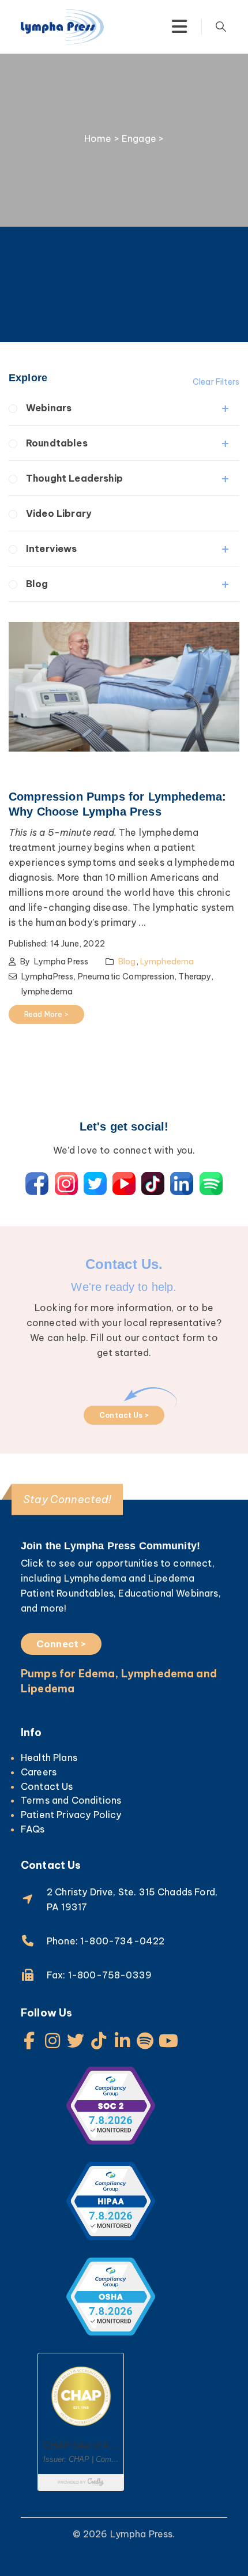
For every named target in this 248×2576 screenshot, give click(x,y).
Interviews (52, 549)
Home (98, 138)
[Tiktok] (99, 2041)
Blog (37, 584)
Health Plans (49, 1758)
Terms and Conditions (71, 1800)
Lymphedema (167, 962)
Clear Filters (216, 382)
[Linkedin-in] (122, 2041)
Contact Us (47, 1786)
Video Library (59, 513)
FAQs (33, 1829)
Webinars (49, 408)
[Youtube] (168, 2041)
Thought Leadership (74, 478)
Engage (139, 138)
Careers (39, 1772)
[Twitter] (76, 2041)
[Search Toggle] (221, 27)
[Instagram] (52, 2041)
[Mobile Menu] (179, 27)
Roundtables (57, 443)
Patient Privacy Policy (71, 1815)
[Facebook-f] (29, 2041)
